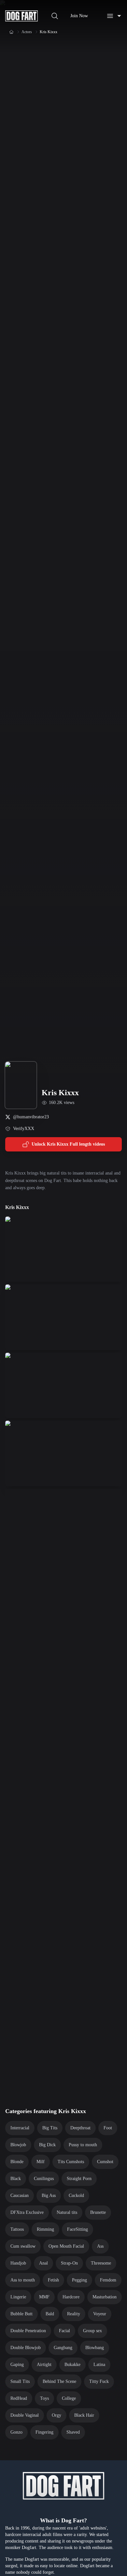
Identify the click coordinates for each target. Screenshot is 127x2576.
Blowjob (18, 2145)
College (69, 2398)
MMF (44, 2297)
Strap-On (69, 2263)
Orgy (56, 2415)
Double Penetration (28, 2331)
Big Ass (49, 2195)
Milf (41, 2162)
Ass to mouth (23, 2280)
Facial (64, 2331)
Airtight (44, 2365)
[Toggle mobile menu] (114, 16)
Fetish (53, 2280)
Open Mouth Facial (66, 2246)
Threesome (101, 2263)
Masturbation (105, 2297)
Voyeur (100, 2314)
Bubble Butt (21, 2314)
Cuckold (76, 2195)
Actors (27, 32)
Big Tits (50, 2128)
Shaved (73, 2432)
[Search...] (55, 16)
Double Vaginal (25, 2415)
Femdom (108, 2280)
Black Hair (84, 2415)
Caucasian (20, 2195)
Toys (44, 2398)
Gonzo (16, 2432)
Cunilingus (44, 2179)
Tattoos (17, 2229)
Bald (50, 2314)
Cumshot (105, 2162)
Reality (74, 2314)
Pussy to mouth (83, 2145)
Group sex (92, 2331)
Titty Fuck (99, 2381)
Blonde (17, 2162)
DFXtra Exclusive (27, 2212)
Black (16, 2179)
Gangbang (63, 2348)
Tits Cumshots (71, 2162)
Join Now (79, 16)
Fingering (44, 2432)
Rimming (45, 2229)
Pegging (79, 2280)
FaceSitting (78, 2229)
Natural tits (67, 2212)
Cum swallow (23, 2246)
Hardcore (71, 2297)
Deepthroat (80, 2128)
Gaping (17, 2365)
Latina (99, 2365)
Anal (43, 2263)
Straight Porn (79, 2179)
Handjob (18, 2263)
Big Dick (47, 2145)
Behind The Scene (59, 2381)
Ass (100, 2246)
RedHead (19, 2398)
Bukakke (72, 2365)
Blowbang (95, 2348)
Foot (108, 2128)
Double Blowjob (26, 2348)
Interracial (20, 2128)
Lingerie (18, 2297)
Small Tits (20, 2381)
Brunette (98, 2212)
